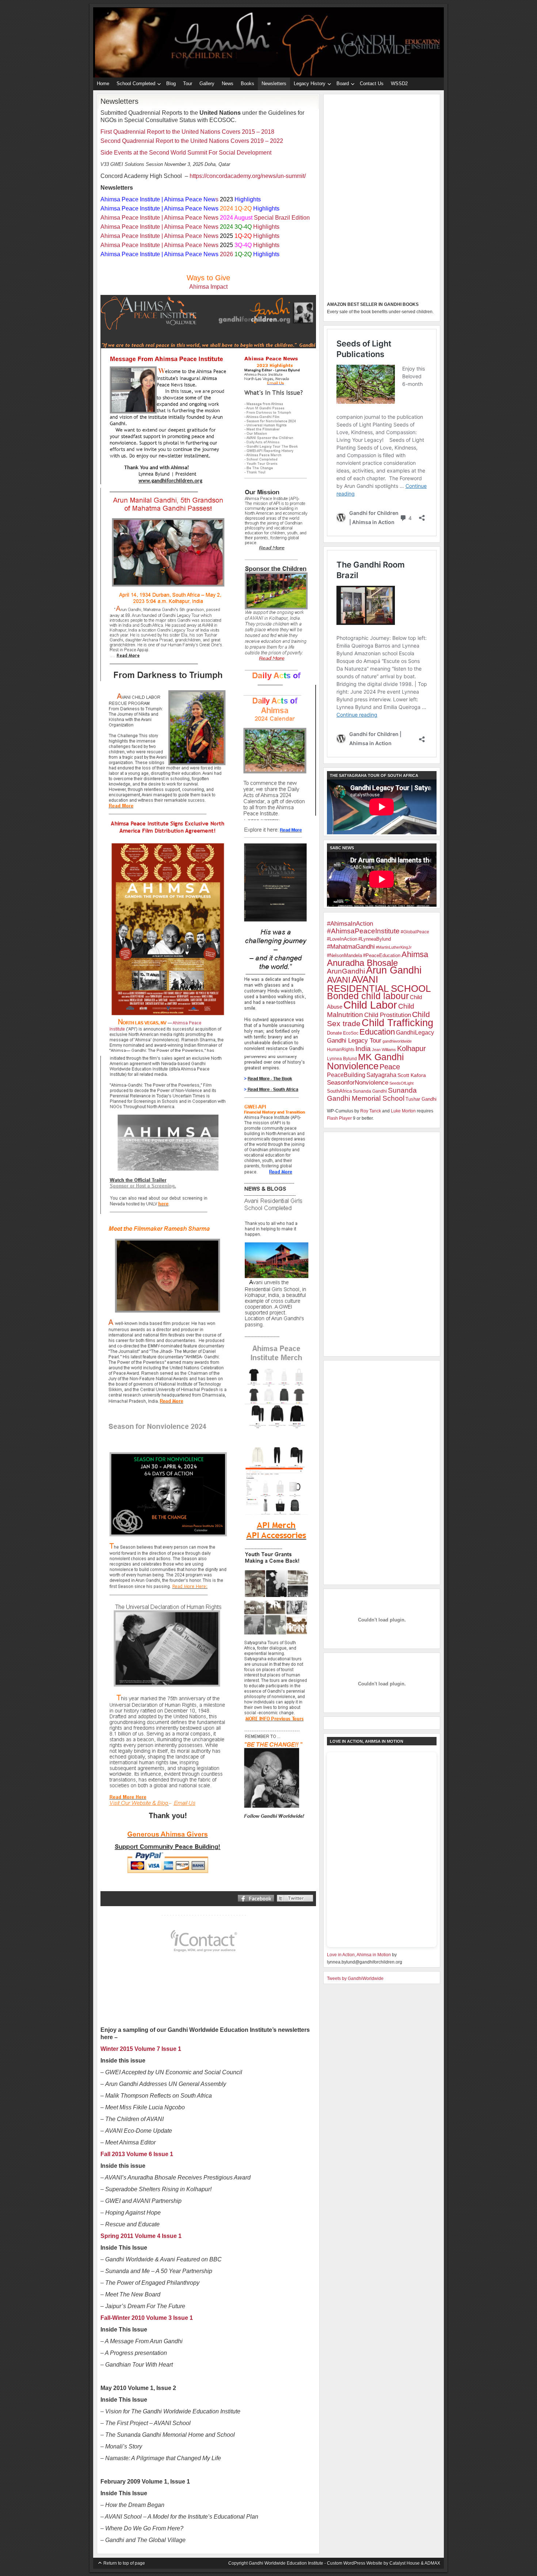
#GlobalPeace (415, 932)
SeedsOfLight (401, 1083)
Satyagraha (381, 1075)
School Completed (134, 85)
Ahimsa (415, 954)
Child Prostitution (388, 1015)
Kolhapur (412, 1048)
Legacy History (308, 85)
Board (341, 85)
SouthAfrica (339, 1091)
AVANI (339, 980)
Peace (390, 1067)
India (363, 1049)
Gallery (207, 84)
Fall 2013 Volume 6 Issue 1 (137, 2154)
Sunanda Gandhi (370, 1091)
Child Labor (370, 1005)
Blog (171, 84)
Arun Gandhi (394, 970)
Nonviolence (353, 1066)
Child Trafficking (397, 1023)
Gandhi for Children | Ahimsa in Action (268, 26)
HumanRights (341, 1050)
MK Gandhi (381, 1057)
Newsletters (274, 84)
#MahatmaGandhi (351, 946)
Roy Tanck (371, 1111)
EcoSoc (351, 1033)
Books (247, 84)
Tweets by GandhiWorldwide (355, 1979)
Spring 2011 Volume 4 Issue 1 (141, 2236)
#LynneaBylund (375, 939)
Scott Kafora (412, 1075)
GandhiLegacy (415, 1033)
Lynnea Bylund (342, 1059)
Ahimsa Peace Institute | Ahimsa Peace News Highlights (190, 227)
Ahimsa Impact (208, 287)
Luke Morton (403, 1111)
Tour (188, 84)
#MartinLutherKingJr (394, 947)
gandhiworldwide (397, 1041)
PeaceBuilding (346, 1075)
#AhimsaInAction (350, 924)
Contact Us (372, 84)
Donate (334, 1033)
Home (103, 84)
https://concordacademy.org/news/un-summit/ (248, 176)
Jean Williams (384, 1050)
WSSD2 (399, 84)
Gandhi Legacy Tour (354, 1040)
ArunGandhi (346, 971)
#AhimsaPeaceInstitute (363, 931)
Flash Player (339, 1118)
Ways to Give (208, 278)
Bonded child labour (368, 996)
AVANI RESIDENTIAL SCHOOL (379, 984)
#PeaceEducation (382, 955)
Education (377, 1032)
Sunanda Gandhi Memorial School (372, 1094)
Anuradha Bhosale (362, 963)
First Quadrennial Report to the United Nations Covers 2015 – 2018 (187, 132)
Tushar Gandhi (421, 1099)
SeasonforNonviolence (358, 1083)
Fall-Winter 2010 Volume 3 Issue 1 (147, 2318)
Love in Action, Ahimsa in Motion (359, 1955)
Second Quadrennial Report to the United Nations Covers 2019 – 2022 (192, 141)
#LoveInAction (342, 939)
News (228, 84)
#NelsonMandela (344, 955)
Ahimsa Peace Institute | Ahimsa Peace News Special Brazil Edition (205, 218)
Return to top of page (124, 2563)
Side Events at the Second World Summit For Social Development (186, 153)
